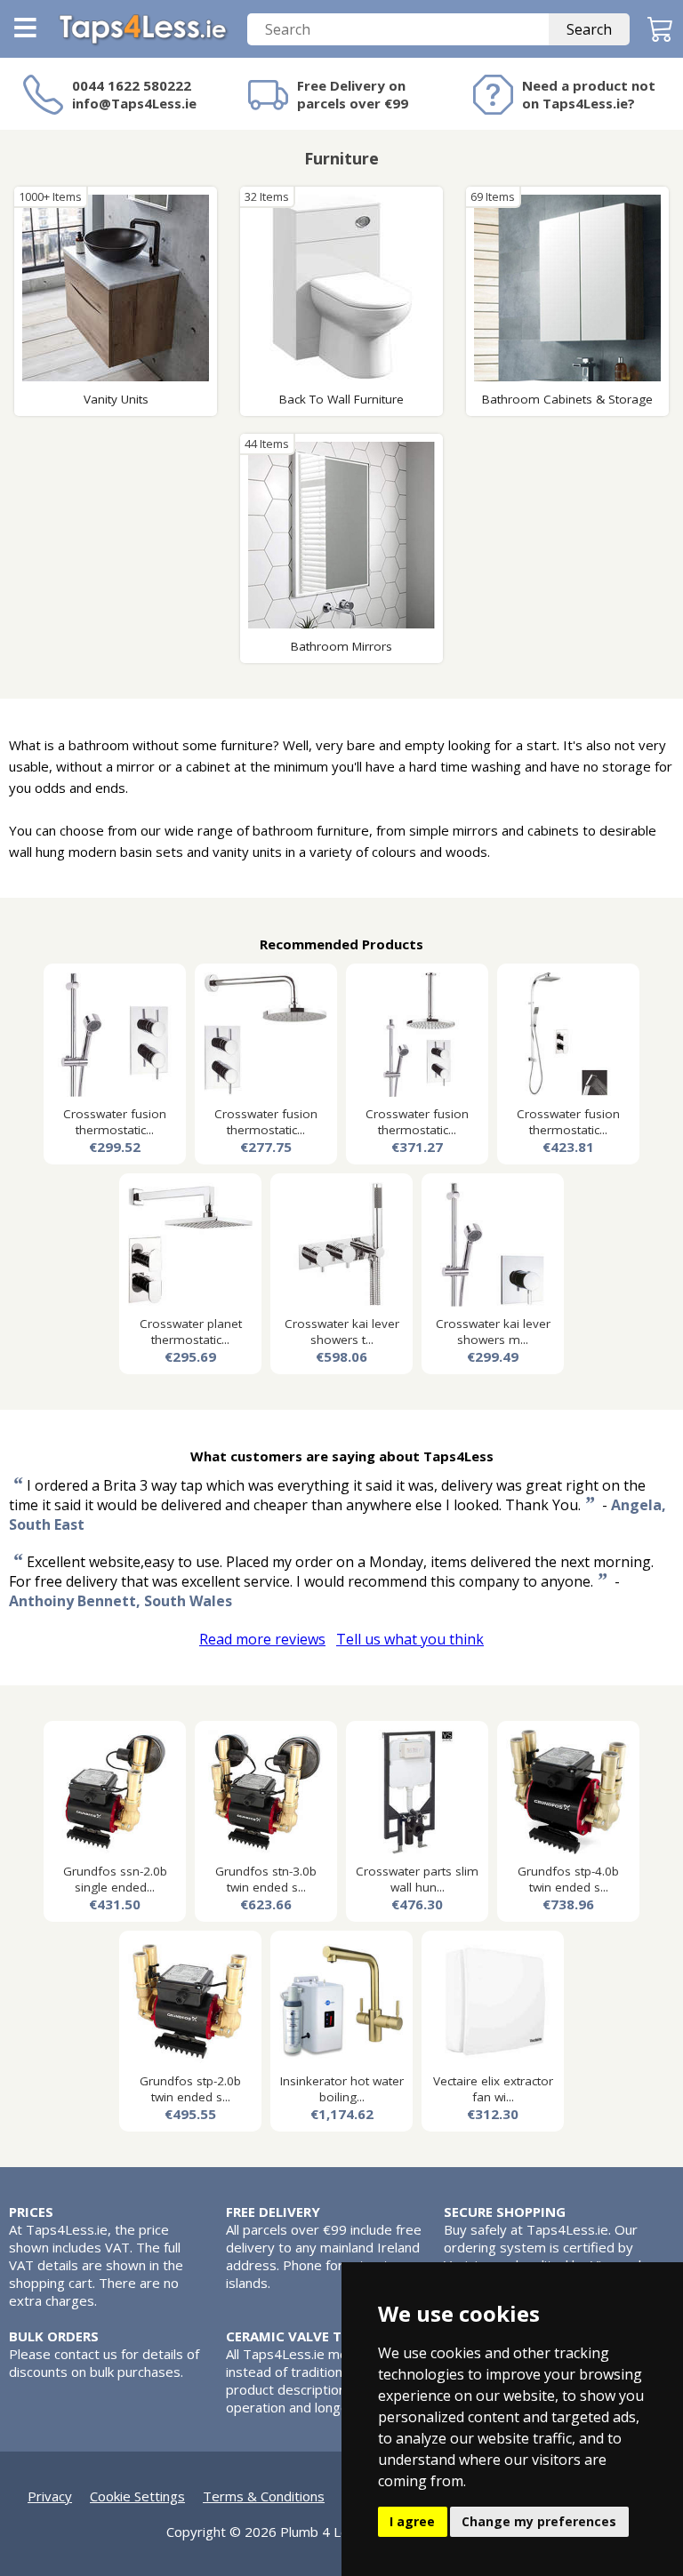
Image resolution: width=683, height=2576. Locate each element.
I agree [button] (412, 2521)
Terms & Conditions (264, 2496)
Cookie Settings (137, 2496)
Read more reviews (262, 1639)
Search (589, 29)
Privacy (50, 2496)
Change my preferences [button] (539, 2521)
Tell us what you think (410, 1639)
